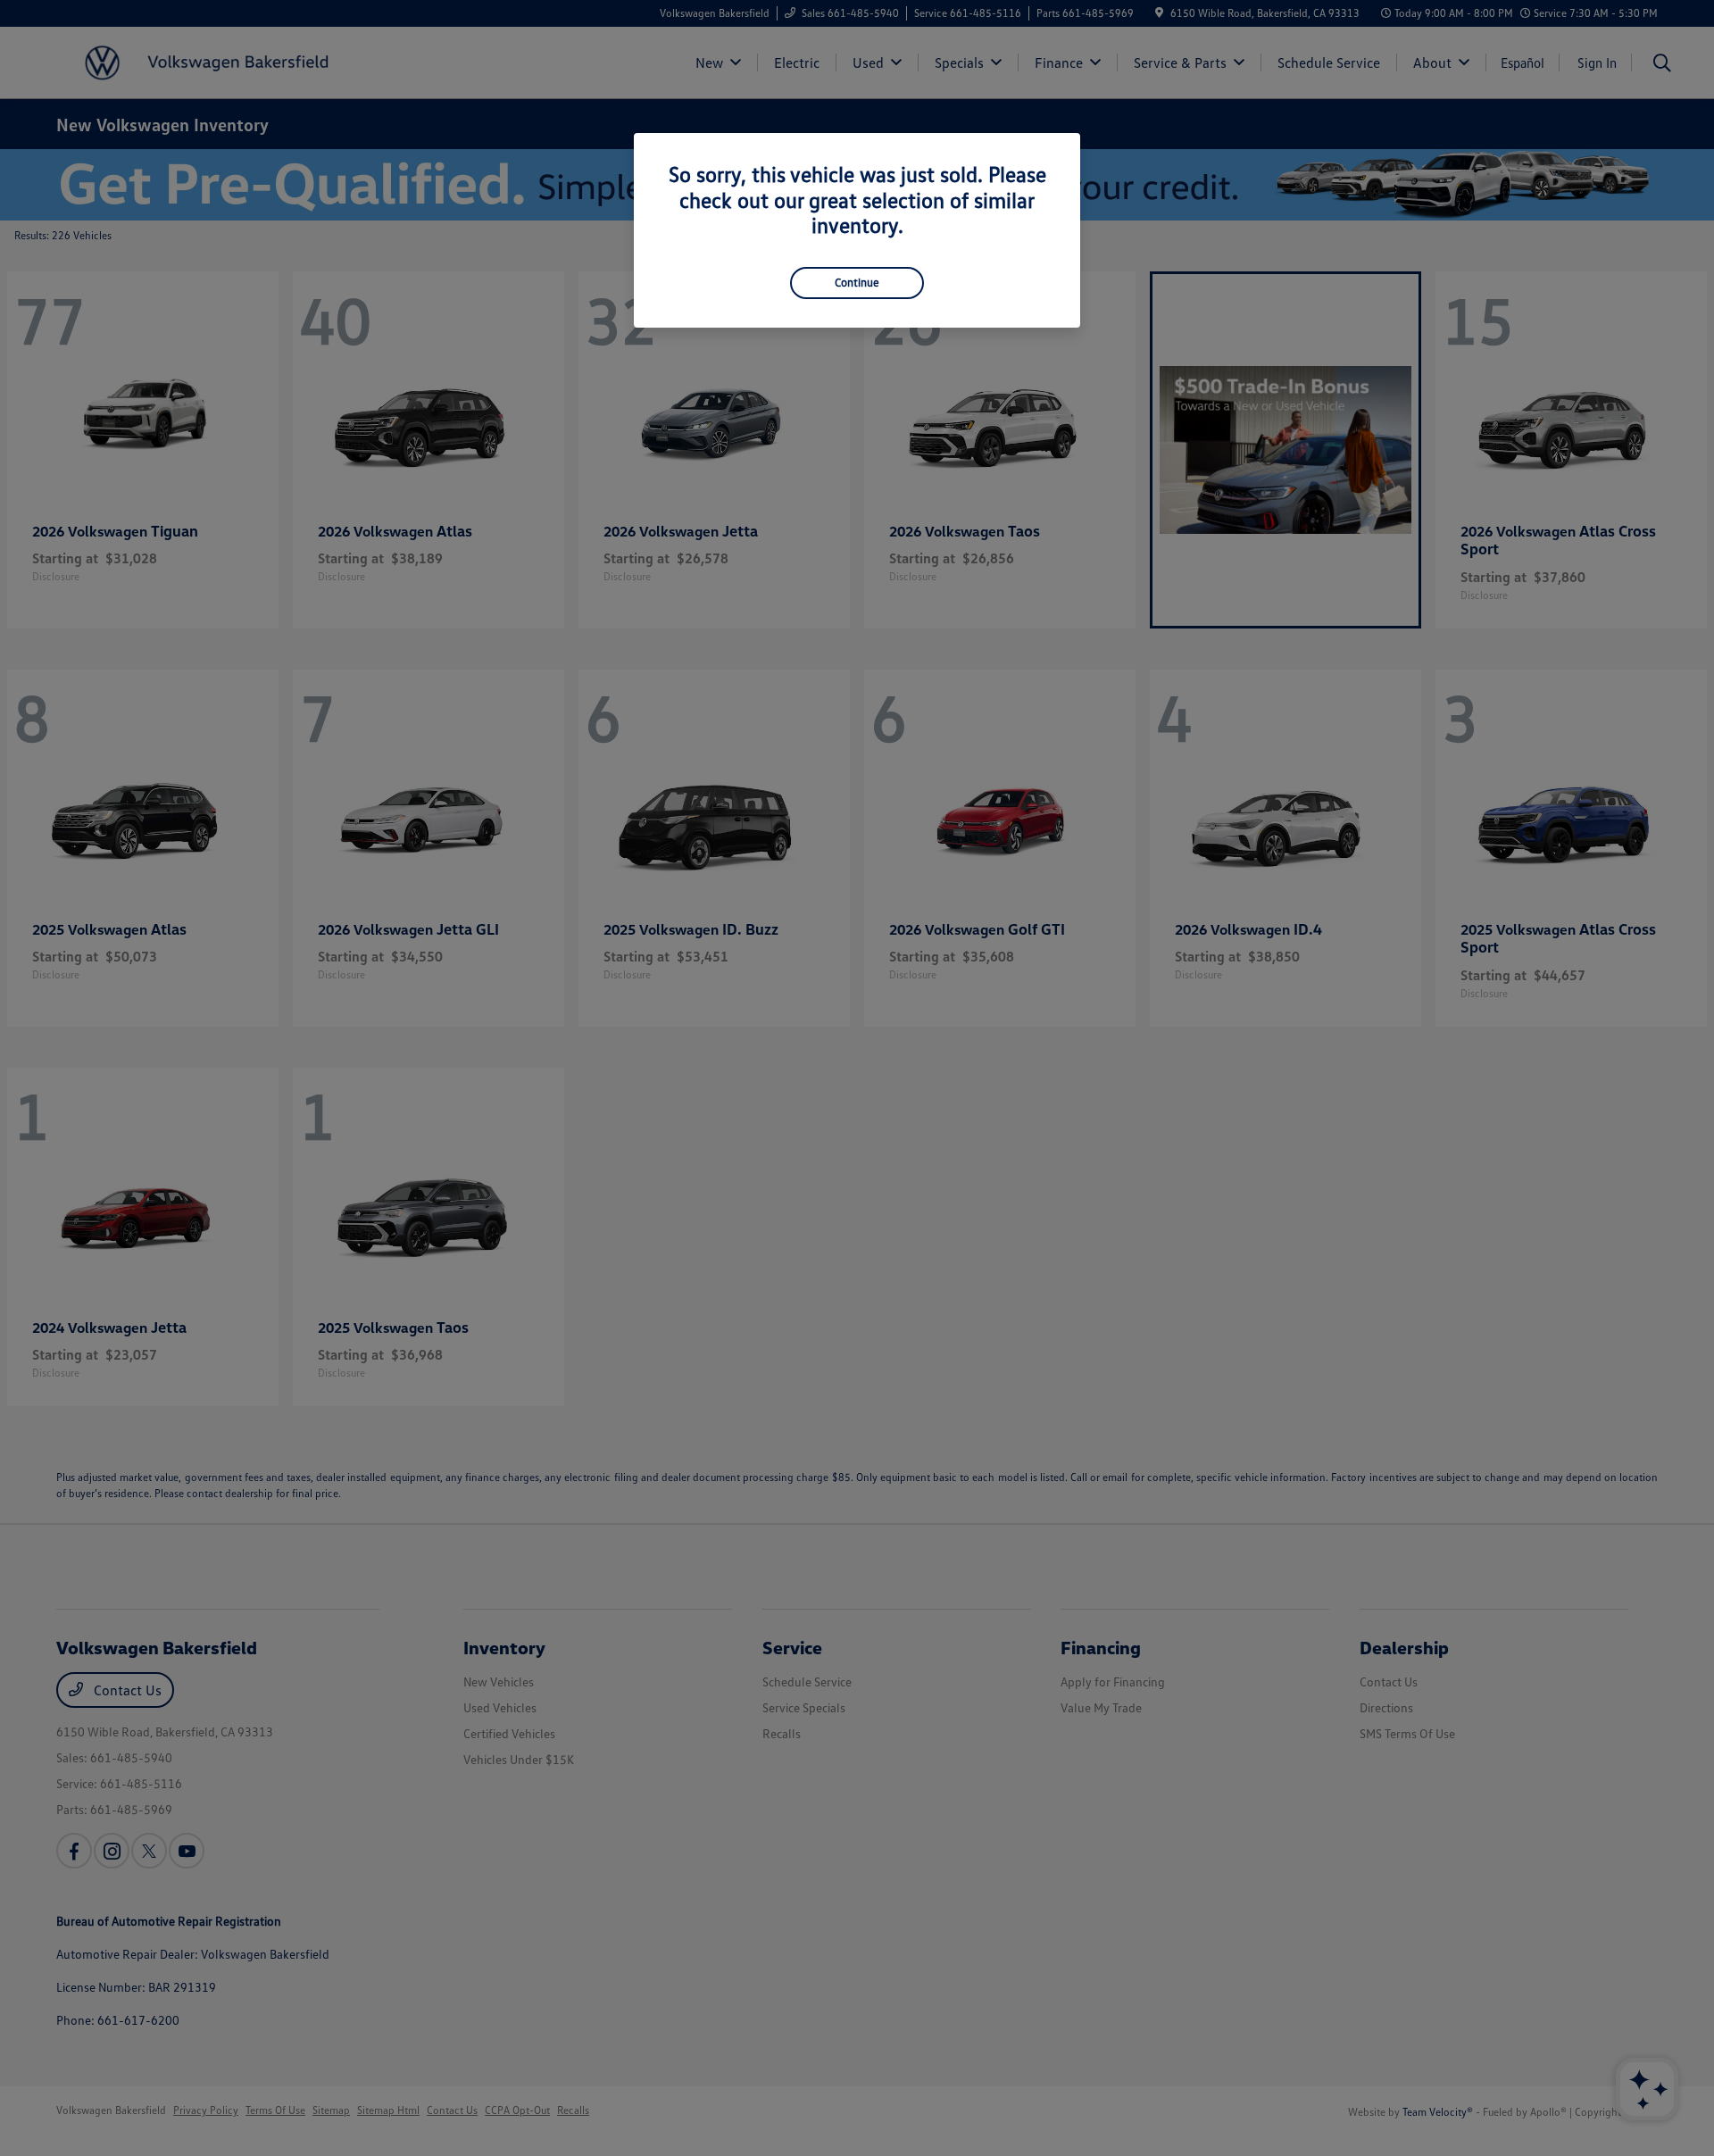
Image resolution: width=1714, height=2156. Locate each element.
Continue (857, 282)
